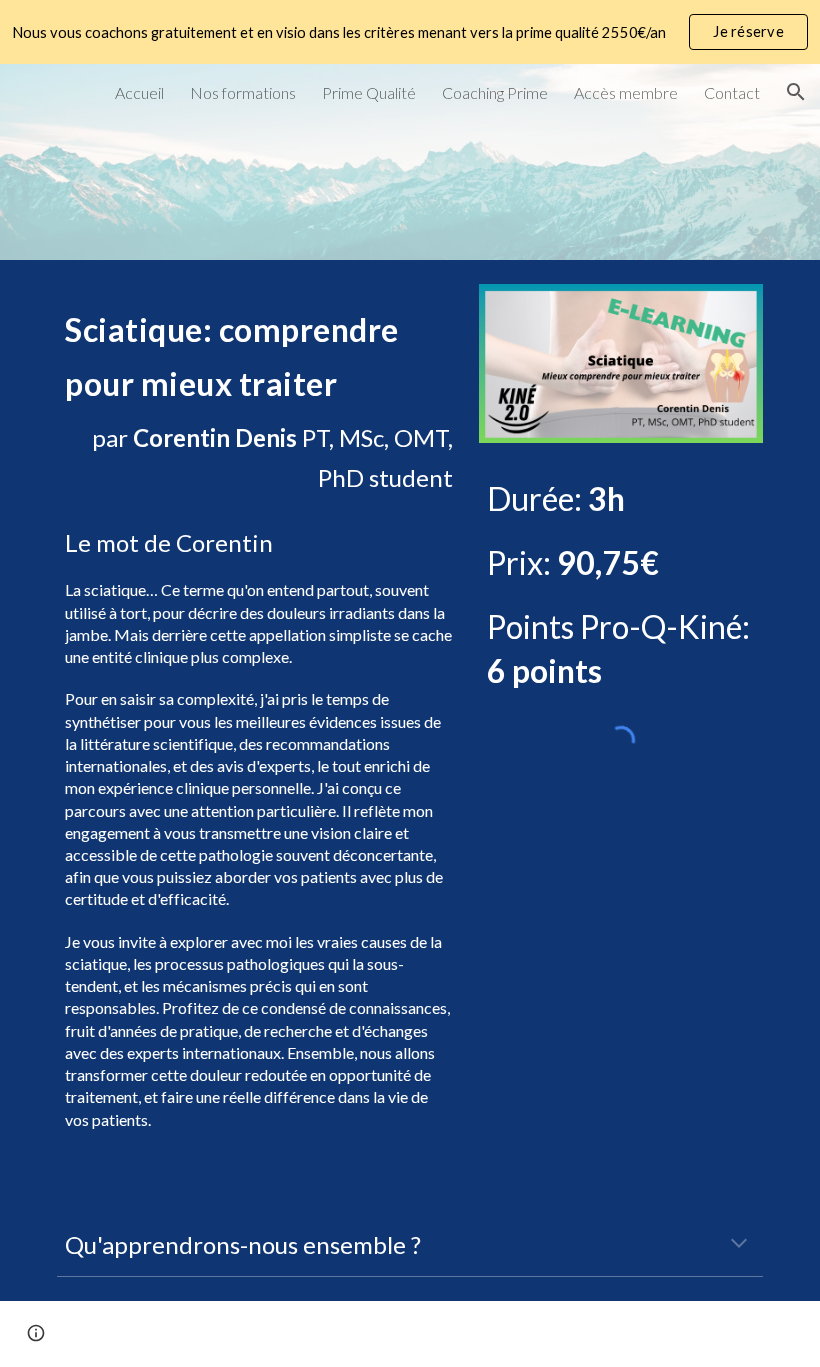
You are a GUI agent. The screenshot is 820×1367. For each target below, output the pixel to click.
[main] (259, 398)
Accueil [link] (139, 92)
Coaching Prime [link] (495, 92)
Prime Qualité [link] (369, 92)
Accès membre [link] (626, 92)
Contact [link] (732, 92)
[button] (796, 92)
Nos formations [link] (243, 92)
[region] (410, 32)
